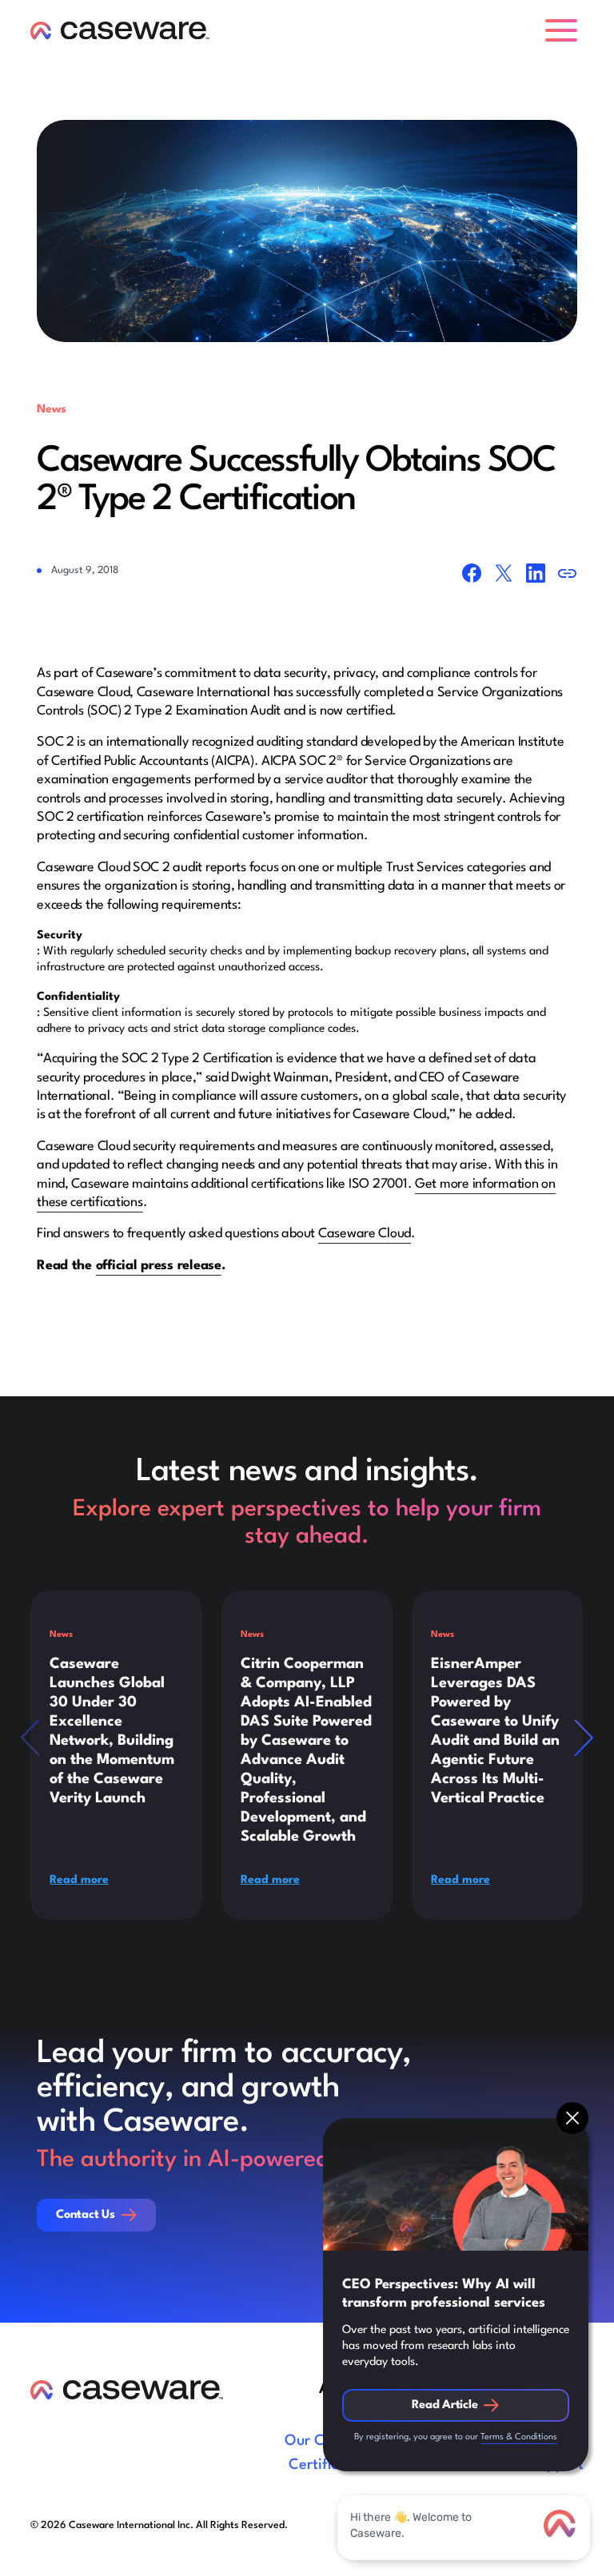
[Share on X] (504, 575)
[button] (564, 30)
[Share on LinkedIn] (536, 575)
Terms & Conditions (519, 2437)
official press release (159, 1266)
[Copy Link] (568, 575)
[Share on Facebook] (472, 575)
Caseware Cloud (365, 1234)
